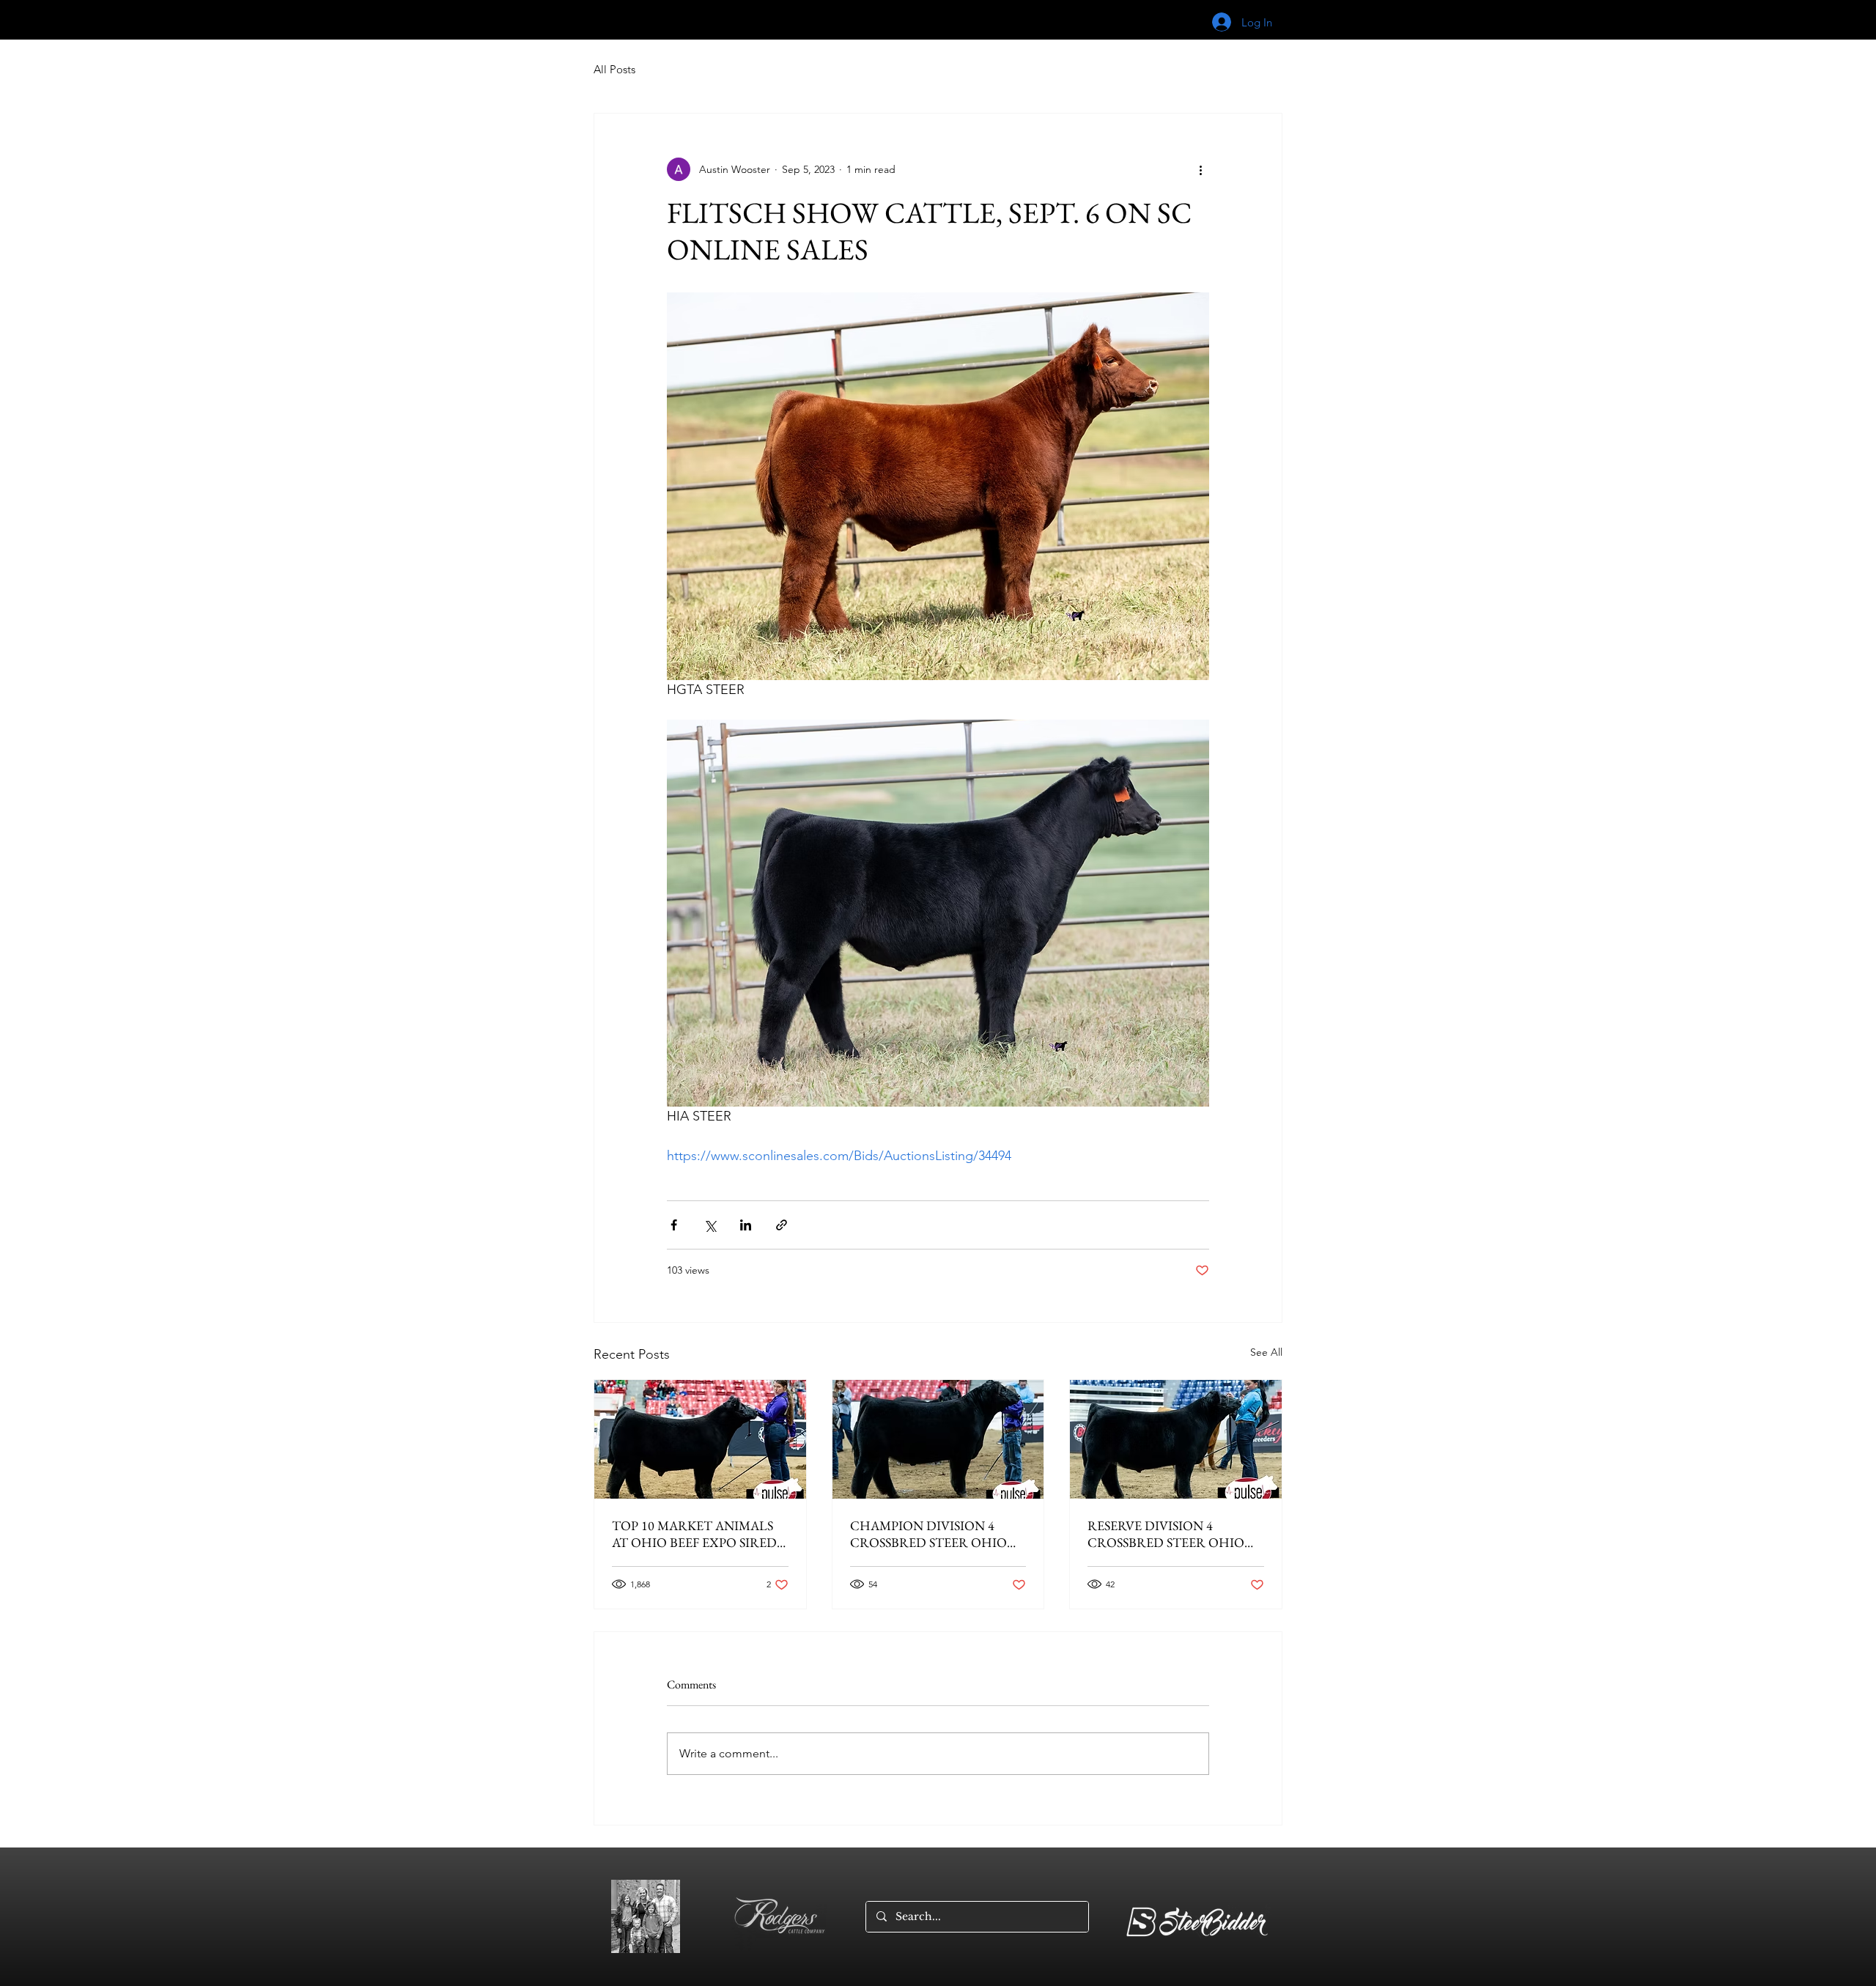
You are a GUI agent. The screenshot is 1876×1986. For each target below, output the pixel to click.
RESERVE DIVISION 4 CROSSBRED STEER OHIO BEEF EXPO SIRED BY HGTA (1170, 1534)
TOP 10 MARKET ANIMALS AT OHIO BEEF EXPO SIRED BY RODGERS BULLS (694, 1534)
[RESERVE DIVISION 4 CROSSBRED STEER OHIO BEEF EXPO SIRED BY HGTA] (1176, 1439)
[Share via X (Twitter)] (710, 1225)
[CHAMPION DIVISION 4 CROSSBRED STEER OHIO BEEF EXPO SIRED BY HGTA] (938, 1439)
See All (1266, 1352)
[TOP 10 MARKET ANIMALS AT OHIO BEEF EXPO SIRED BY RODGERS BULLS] (700, 1439)
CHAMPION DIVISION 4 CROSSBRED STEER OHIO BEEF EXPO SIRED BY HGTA (933, 1534)
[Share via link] (782, 1225)
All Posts (614, 69)
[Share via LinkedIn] (746, 1225)
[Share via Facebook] (674, 1225)
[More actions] (1200, 169)
